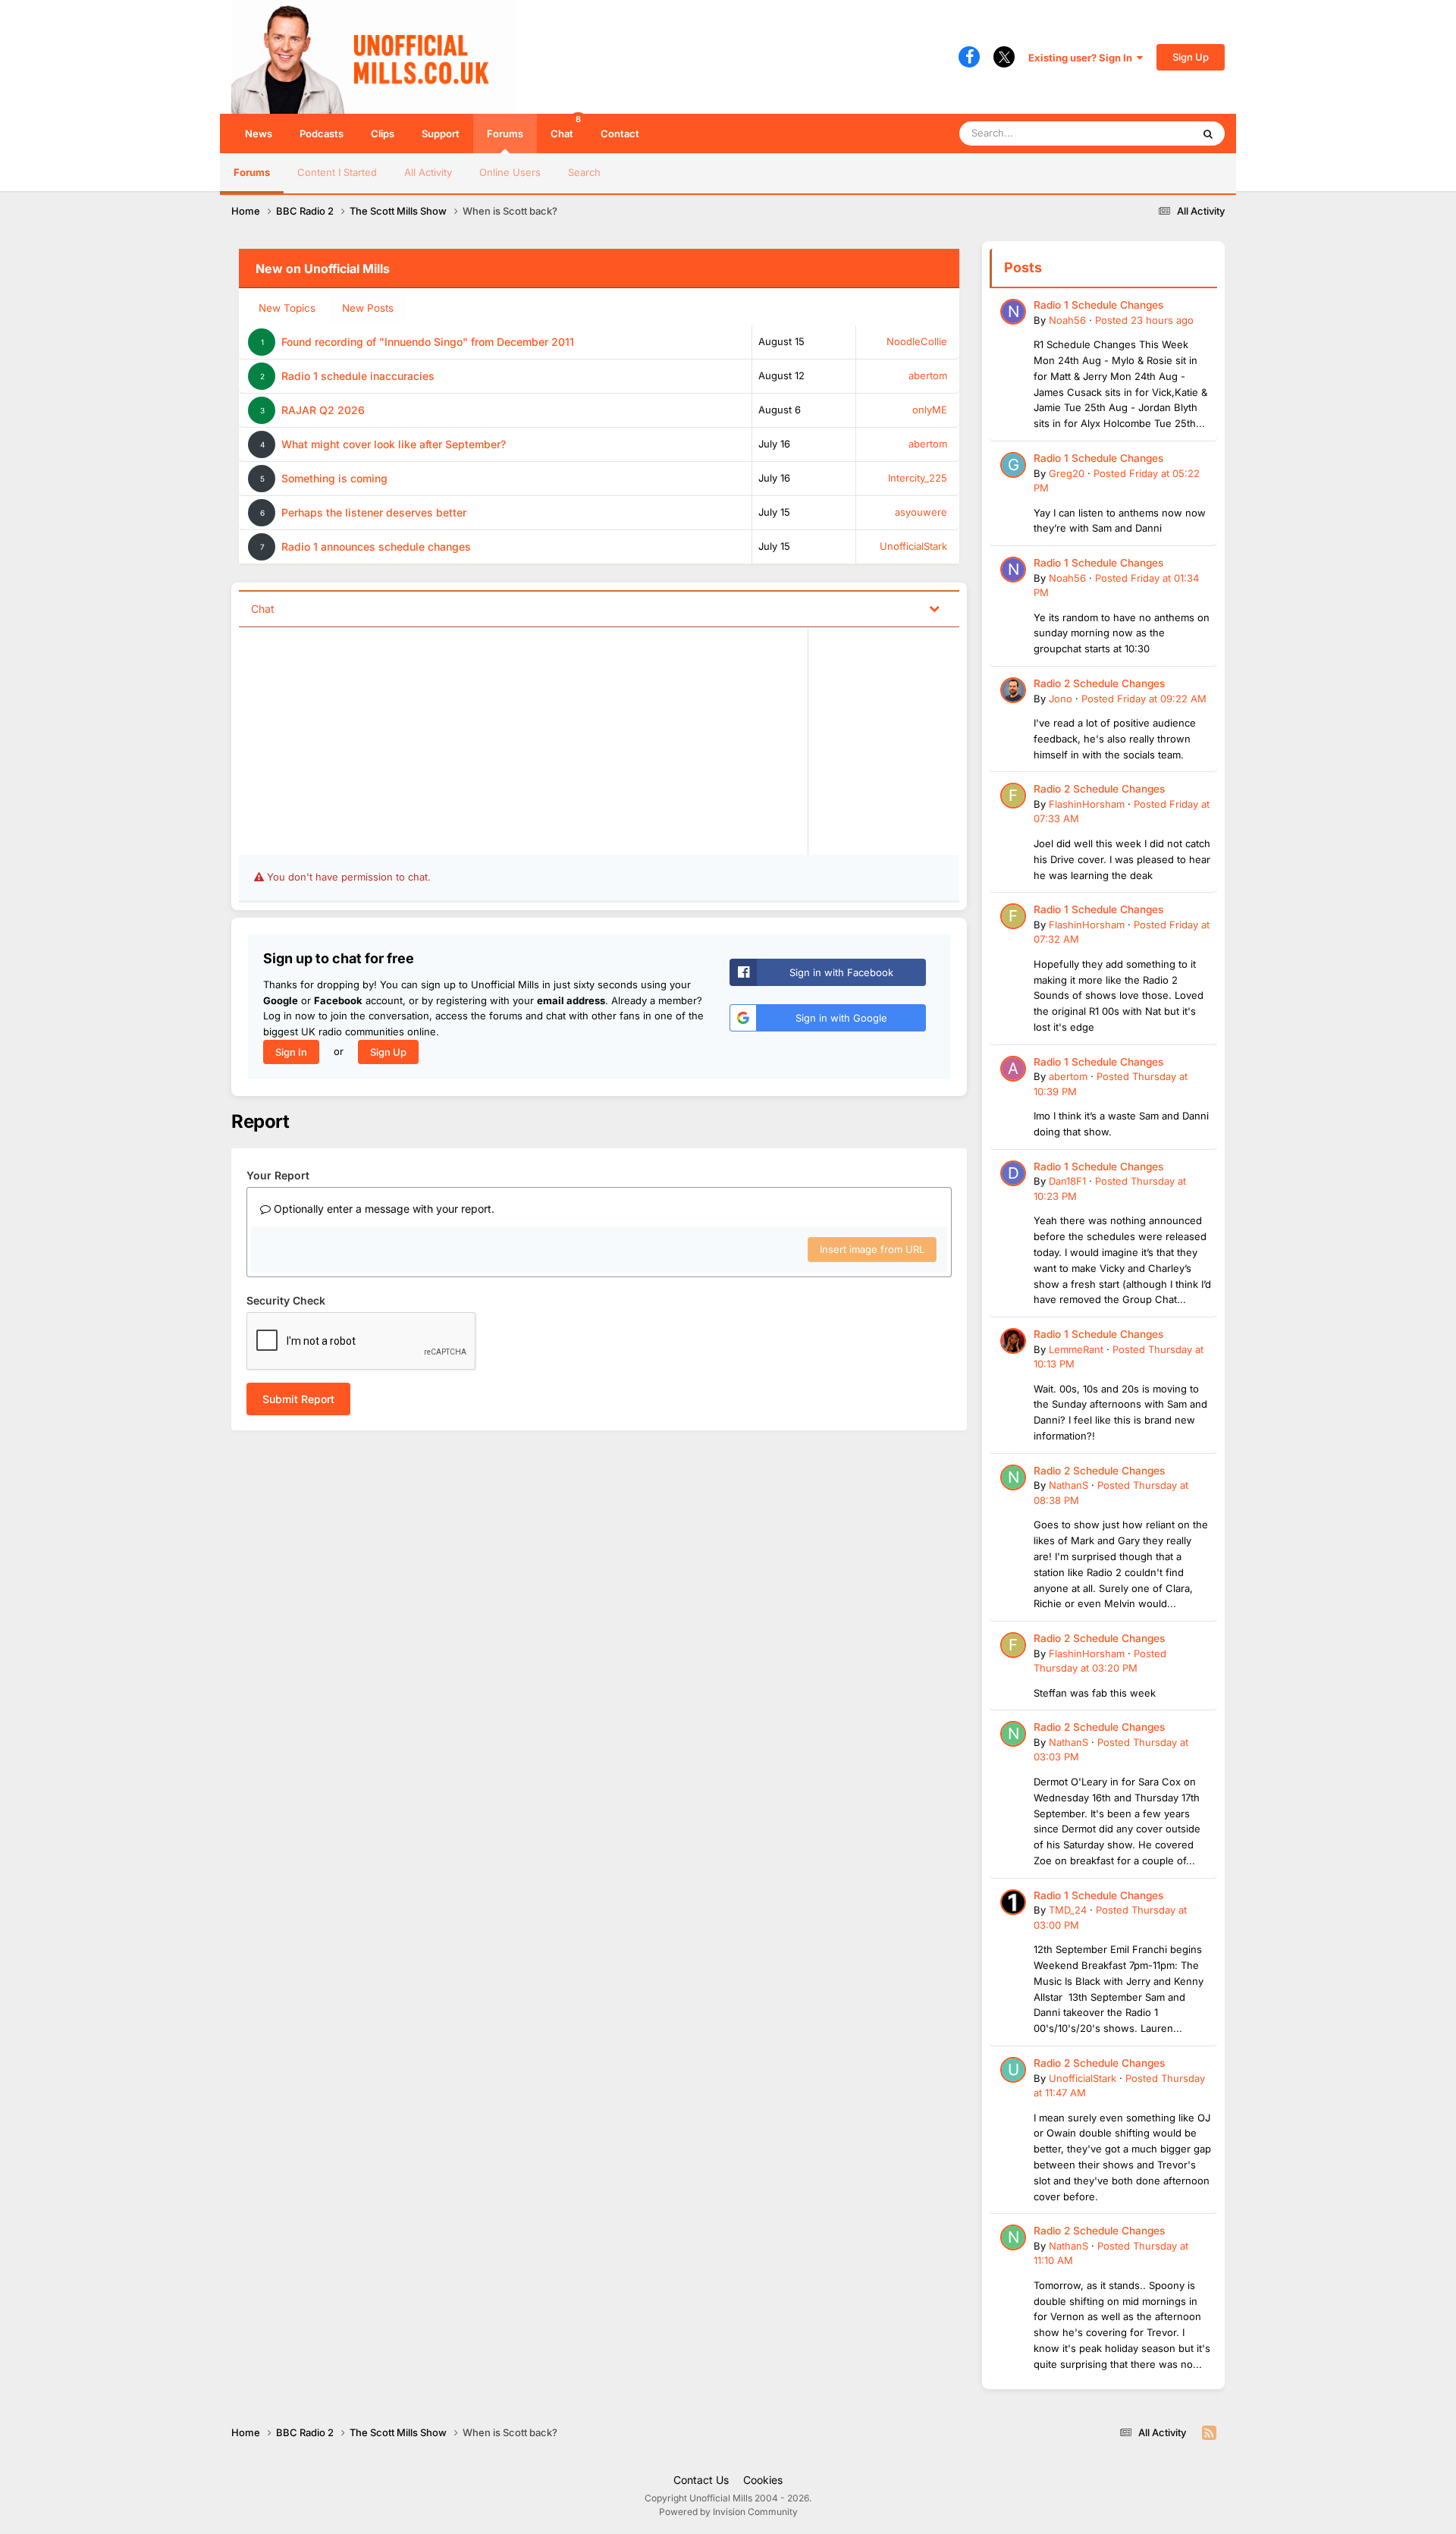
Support (441, 133)
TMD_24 (1068, 1910)
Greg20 (1067, 473)
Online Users (510, 172)
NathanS (1068, 1485)
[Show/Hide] (934, 608)
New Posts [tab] (368, 308)
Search (584, 172)
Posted (1144, 320)
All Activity (428, 172)
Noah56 (1067, 320)
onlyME (930, 410)
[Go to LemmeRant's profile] (1013, 1341)
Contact (620, 133)
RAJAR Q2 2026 (323, 410)
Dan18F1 (1067, 1181)
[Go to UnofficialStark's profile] (1013, 2070)
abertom (928, 375)
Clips (383, 133)
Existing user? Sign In (1083, 58)
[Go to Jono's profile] (1013, 690)
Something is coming (334, 478)
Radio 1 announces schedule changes (376, 546)
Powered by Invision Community (728, 2512)
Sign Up (1191, 57)
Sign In (291, 1052)
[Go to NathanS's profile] (1013, 1477)
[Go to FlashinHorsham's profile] (1013, 796)
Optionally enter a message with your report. (383, 1209)
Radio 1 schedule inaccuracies (358, 376)
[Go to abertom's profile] (1013, 1069)
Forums (505, 133)
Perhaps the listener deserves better (374, 512)
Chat (566, 127)
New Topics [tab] (287, 308)
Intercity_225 (918, 478)
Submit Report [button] (298, 1399)
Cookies (763, 2480)
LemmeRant (1076, 1349)
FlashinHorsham (1087, 804)
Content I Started (337, 172)
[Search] (1208, 133)
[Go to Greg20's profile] (1013, 465)
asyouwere (921, 512)
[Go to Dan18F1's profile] (1013, 1173)
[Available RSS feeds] (1209, 2433)
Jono (1061, 699)
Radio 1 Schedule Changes (1098, 305)
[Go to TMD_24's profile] (1013, 1902)
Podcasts (322, 133)
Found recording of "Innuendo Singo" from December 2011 (428, 342)
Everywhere (1145, 133)
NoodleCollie (917, 341)
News (259, 133)
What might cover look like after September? (394, 444)
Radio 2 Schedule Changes (1099, 683)
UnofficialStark (913, 546)
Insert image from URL (872, 1249)
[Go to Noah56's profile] (1013, 312)
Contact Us (701, 2480)
